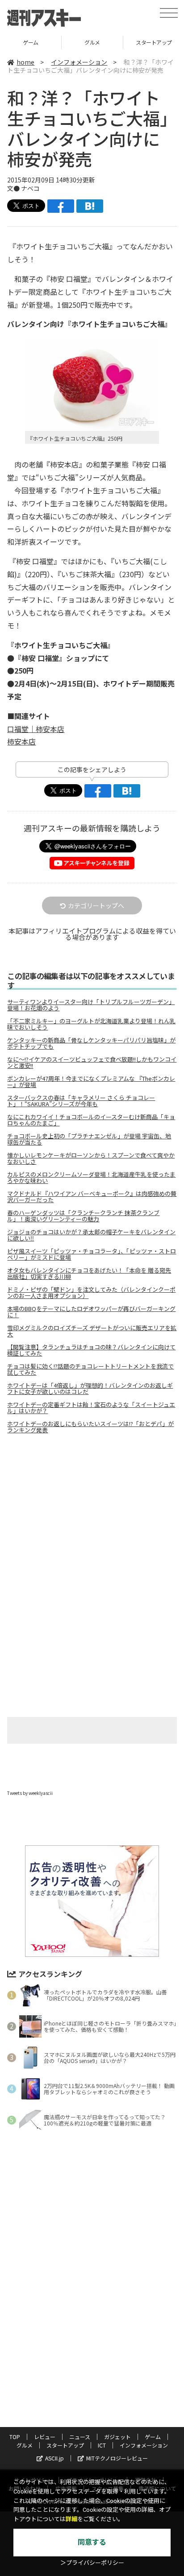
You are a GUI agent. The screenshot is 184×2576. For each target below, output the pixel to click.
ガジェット (117, 2437)
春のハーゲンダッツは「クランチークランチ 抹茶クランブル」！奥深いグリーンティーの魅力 (83, 1216)
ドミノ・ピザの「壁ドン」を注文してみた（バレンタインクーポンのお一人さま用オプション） (91, 1293)
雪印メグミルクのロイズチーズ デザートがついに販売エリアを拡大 (92, 1331)
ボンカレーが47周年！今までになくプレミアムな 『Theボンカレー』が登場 (91, 1082)
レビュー (45, 2437)
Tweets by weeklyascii (30, 1793)
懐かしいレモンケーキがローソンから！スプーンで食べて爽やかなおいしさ (91, 1158)
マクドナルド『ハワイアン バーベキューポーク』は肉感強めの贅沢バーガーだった (92, 1197)
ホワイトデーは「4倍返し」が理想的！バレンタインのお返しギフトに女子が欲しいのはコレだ (90, 1389)
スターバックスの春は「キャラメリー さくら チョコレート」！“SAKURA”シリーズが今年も (81, 1101)
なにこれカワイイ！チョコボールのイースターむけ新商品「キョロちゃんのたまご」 (91, 1120)
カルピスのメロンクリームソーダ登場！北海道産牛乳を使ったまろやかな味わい (91, 1178)
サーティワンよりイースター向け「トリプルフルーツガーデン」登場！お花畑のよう (91, 1005)
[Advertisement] (92, 1516)
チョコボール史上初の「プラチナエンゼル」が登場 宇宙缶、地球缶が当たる (89, 1139)
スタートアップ (65, 2445)
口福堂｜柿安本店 (36, 729)
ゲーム (31, 42)
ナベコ (30, 188)
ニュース (80, 2437)
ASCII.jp (54, 2458)
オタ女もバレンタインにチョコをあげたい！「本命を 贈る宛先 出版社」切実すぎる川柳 (89, 1274)
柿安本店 (21, 741)
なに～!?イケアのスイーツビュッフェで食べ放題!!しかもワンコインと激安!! (92, 1063)
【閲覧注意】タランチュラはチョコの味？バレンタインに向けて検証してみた (91, 1350)
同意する (92, 2542)
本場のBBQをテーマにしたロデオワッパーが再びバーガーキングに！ (91, 1312)
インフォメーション (79, 62)
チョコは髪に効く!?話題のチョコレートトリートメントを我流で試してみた (90, 1369)
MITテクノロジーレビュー (117, 2458)
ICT (102, 2445)
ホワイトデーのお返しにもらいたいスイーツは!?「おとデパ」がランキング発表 (90, 1427)
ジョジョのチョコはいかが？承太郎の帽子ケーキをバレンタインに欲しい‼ (91, 1235)
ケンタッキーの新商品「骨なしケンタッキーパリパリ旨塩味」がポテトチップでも (91, 1043)
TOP (15, 2437)
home (25, 62)
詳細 (71, 2519)
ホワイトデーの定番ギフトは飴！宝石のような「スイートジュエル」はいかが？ (91, 1408)
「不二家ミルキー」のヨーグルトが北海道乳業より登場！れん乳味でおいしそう (91, 1024)
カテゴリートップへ (96, 906)
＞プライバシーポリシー (92, 2563)
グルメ (92, 42)
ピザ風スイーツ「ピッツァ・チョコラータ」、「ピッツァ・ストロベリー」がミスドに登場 (92, 1254)
